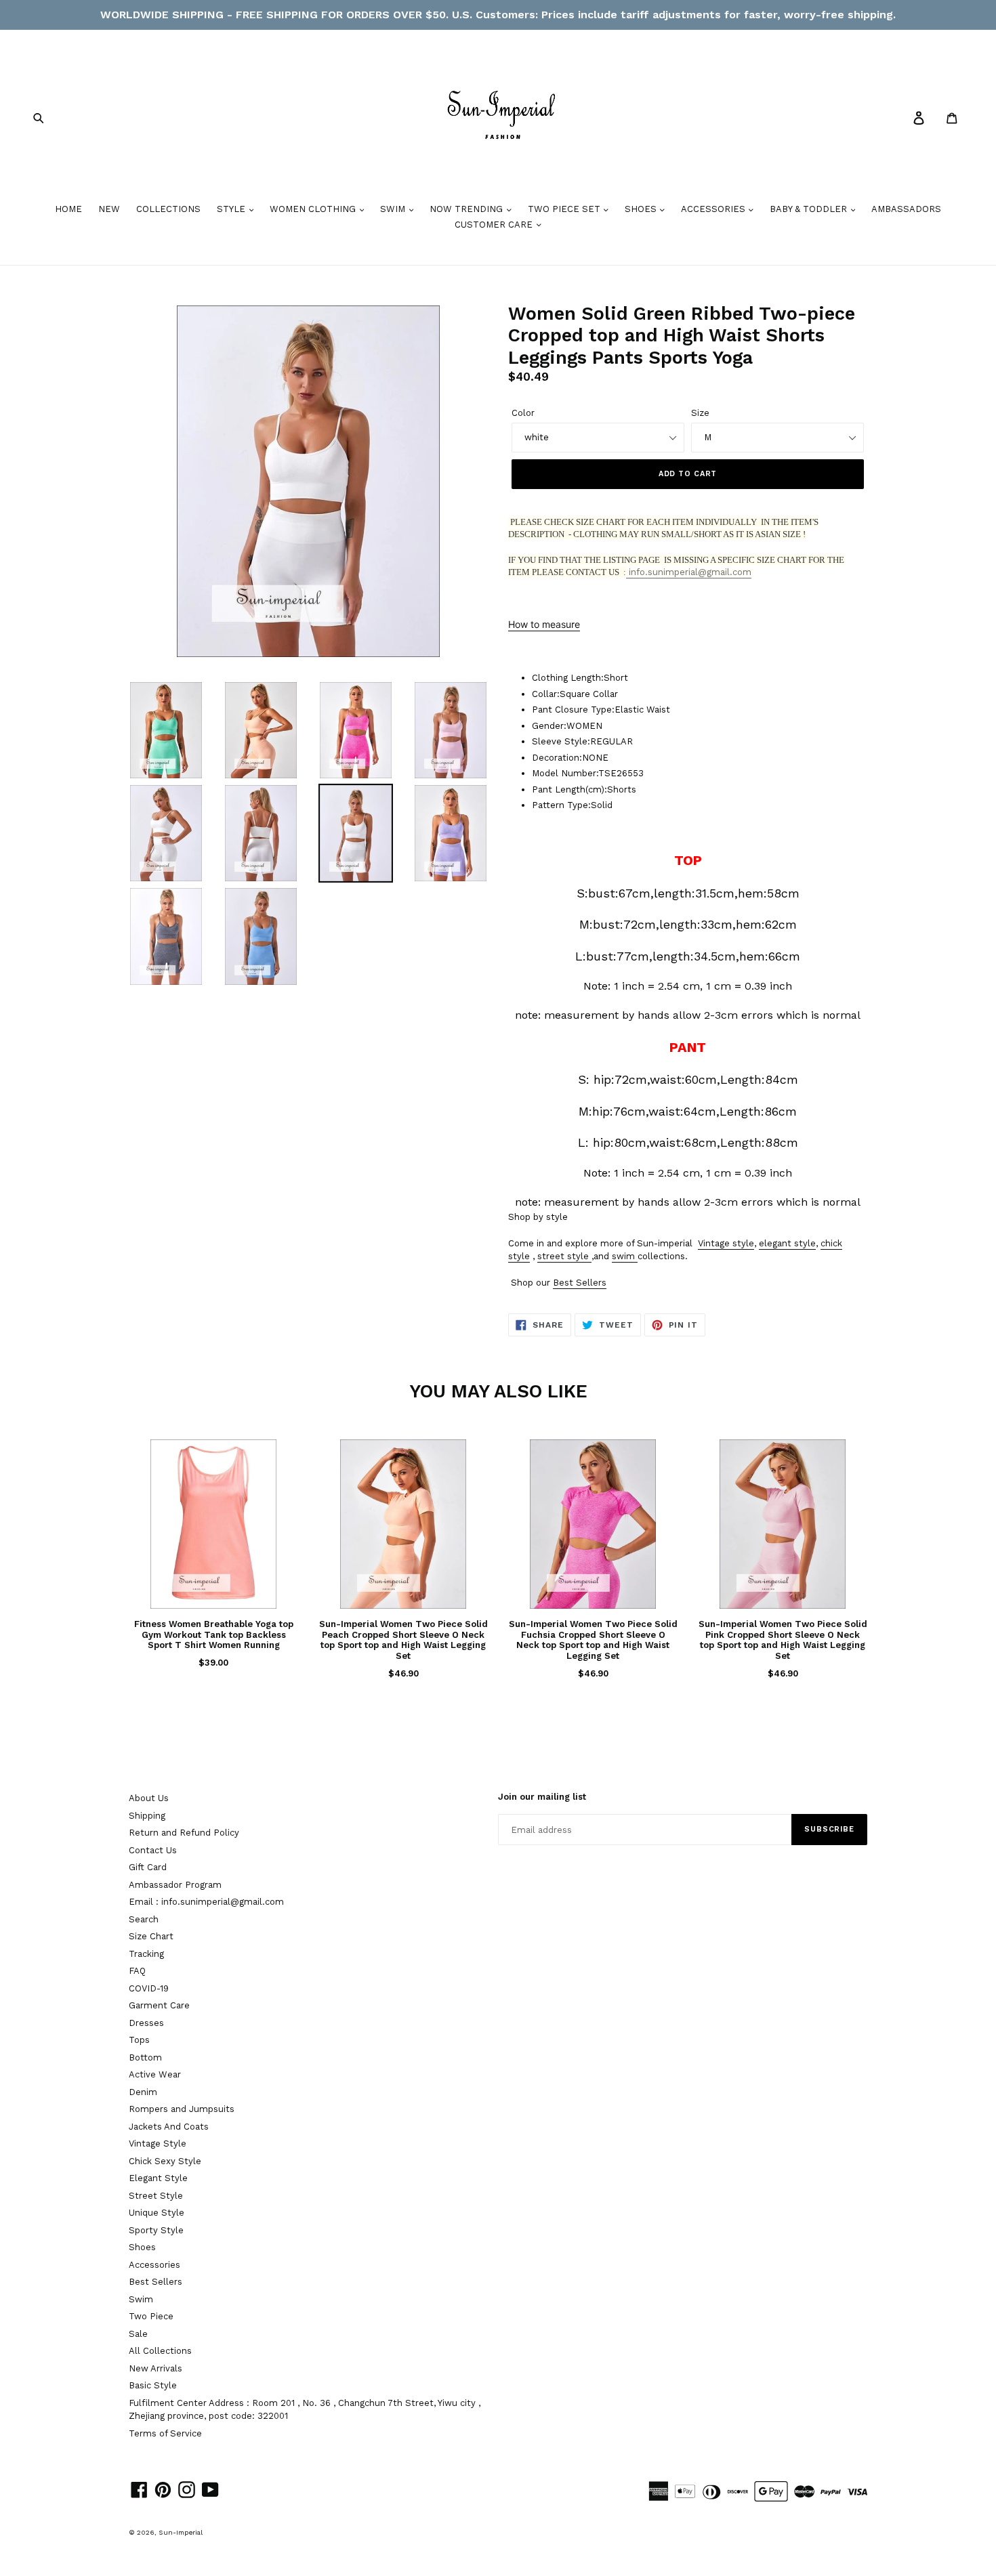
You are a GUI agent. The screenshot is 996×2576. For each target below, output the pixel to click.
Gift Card (148, 1867)
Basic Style (153, 2385)
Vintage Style (158, 2144)
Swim (141, 2299)
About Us (149, 1798)
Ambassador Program (175, 1885)
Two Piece (151, 2316)
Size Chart (151, 1936)
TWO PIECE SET (565, 209)
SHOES (642, 209)
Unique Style (157, 2213)
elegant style (787, 1243)
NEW (109, 209)
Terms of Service (165, 2433)
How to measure (544, 624)
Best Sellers (580, 1283)
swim (623, 1256)
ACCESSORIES (714, 209)
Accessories (154, 2265)
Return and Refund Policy (184, 1833)
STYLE (232, 209)
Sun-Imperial (181, 2532)
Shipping (147, 1816)
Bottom (145, 2057)
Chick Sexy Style (165, 2161)
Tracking (146, 1954)
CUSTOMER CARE (495, 225)
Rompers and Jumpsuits (182, 2109)
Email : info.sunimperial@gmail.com (206, 1902)
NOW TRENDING (468, 209)
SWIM (394, 209)
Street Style (156, 2196)
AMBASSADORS (906, 209)
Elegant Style (158, 2178)
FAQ (137, 1971)
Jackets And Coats (169, 2127)
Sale (138, 2334)
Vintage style (726, 1243)
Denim (143, 2092)
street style (563, 1256)
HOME (68, 209)
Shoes (142, 2247)
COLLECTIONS (168, 209)
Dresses (146, 2023)
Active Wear (155, 2074)
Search (144, 1919)
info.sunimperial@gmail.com (689, 572)
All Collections (160, 2351)
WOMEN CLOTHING (314, 209)
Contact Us (153, 1850)
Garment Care (159, 2005)
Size (700, 413)
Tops (139, 2040)
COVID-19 (149, 1988)
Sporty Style (156, 2230)
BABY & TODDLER (810, 209)
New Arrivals (155, 2368)
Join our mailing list (542, 1797)
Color (523, 413)
